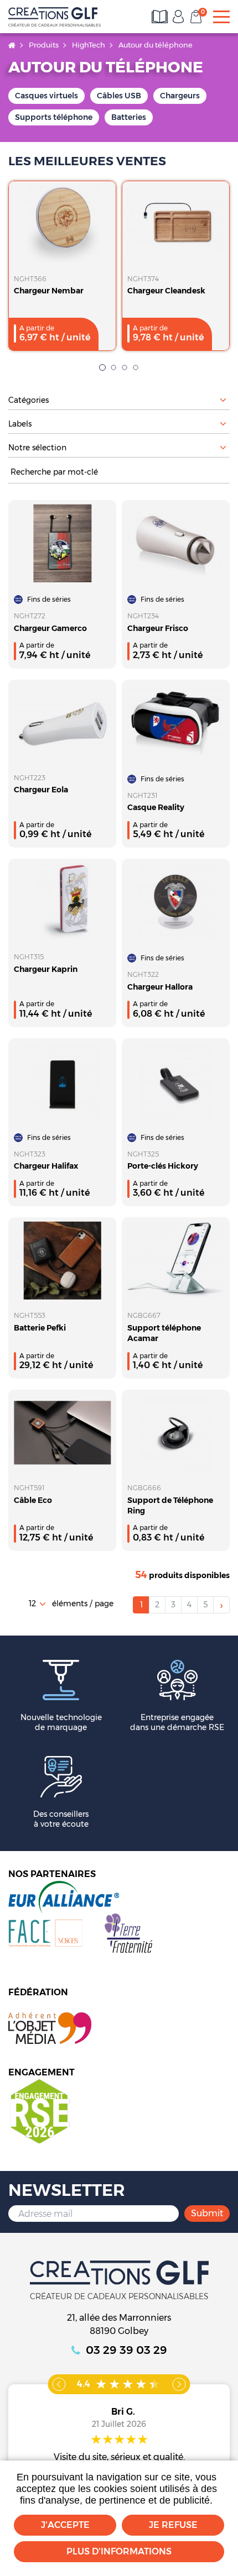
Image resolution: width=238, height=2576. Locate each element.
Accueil (12, 45)
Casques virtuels (46, 96)
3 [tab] (125, 367)
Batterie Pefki (40, 1328)
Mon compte (178, 17)
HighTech (89, 45)
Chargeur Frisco (158, 628)
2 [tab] (113, 367)
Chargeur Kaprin (46, 969)
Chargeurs (180, 96)
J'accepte (65, 2525)
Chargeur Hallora (160, 987)
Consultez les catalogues (161, 17)
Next (179, 2384)
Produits (44, 45)
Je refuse (173, 2525)
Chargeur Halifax (46, 1166)
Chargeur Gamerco (50, 628)
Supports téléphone (54, 117)
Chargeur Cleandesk (166, 291)
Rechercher (224, 472)
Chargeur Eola (41, 790)
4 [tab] (136, 367)
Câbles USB (119, 96)
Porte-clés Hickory (163, 1166)
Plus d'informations (119, 2551)
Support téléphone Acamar (164, 1333)
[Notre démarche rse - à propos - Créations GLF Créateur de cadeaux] (39, 2111)
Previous (59, 2384)
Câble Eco (33, 1500)
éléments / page (83, 1604)
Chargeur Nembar (49, 291)
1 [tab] (102, 367)
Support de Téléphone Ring (170, 1505)
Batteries (129, 117)
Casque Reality (156, 807)
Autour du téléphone (156, 45)
